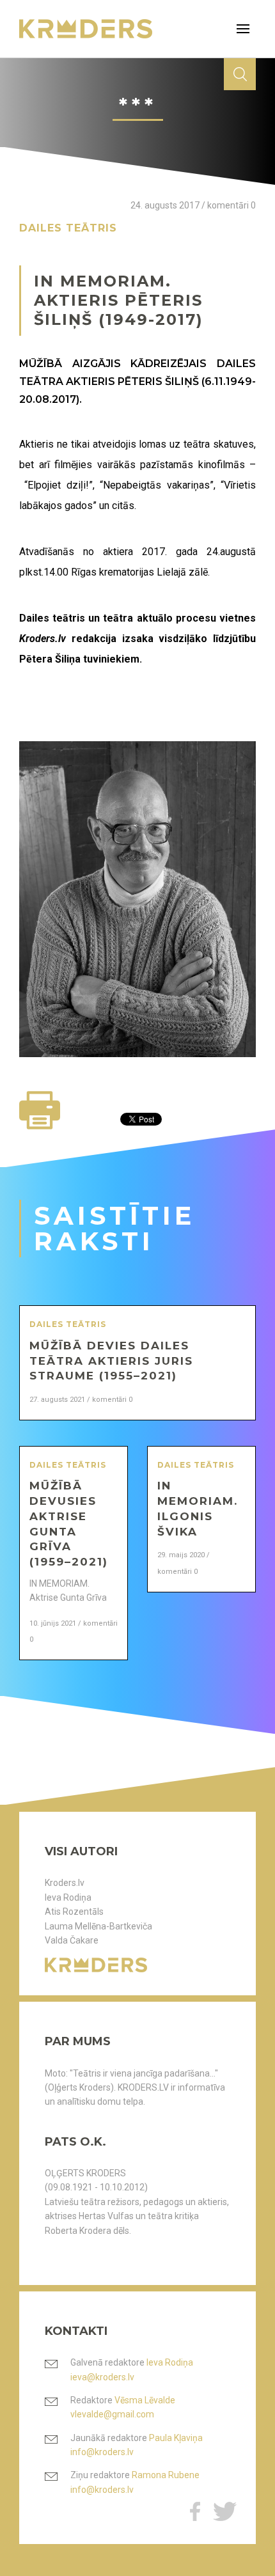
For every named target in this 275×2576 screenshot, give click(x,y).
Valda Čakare (72, 1940)
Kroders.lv (65, 1883)
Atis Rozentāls (74, 1912)
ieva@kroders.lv (102, 2377)
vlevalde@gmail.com (112, 2414)
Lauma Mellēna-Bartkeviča (98, 1926)
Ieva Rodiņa (68, 1897)
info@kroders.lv (102, 2452)
